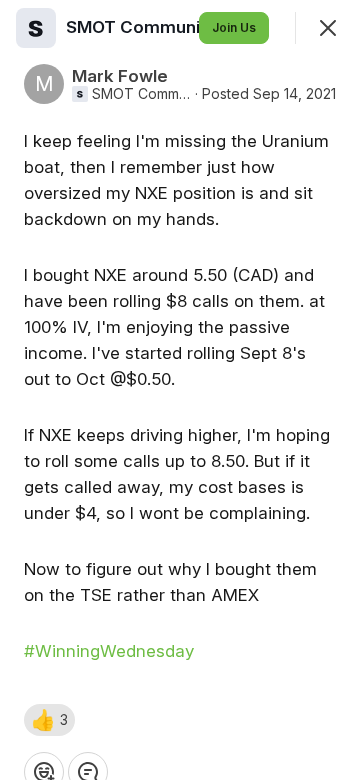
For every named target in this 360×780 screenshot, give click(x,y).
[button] (49, 720)
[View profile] (36, 28)
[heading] (165, 27)
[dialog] (180, 390)
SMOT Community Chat (141, 94)
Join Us (234, 27)
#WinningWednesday (109, 651)
